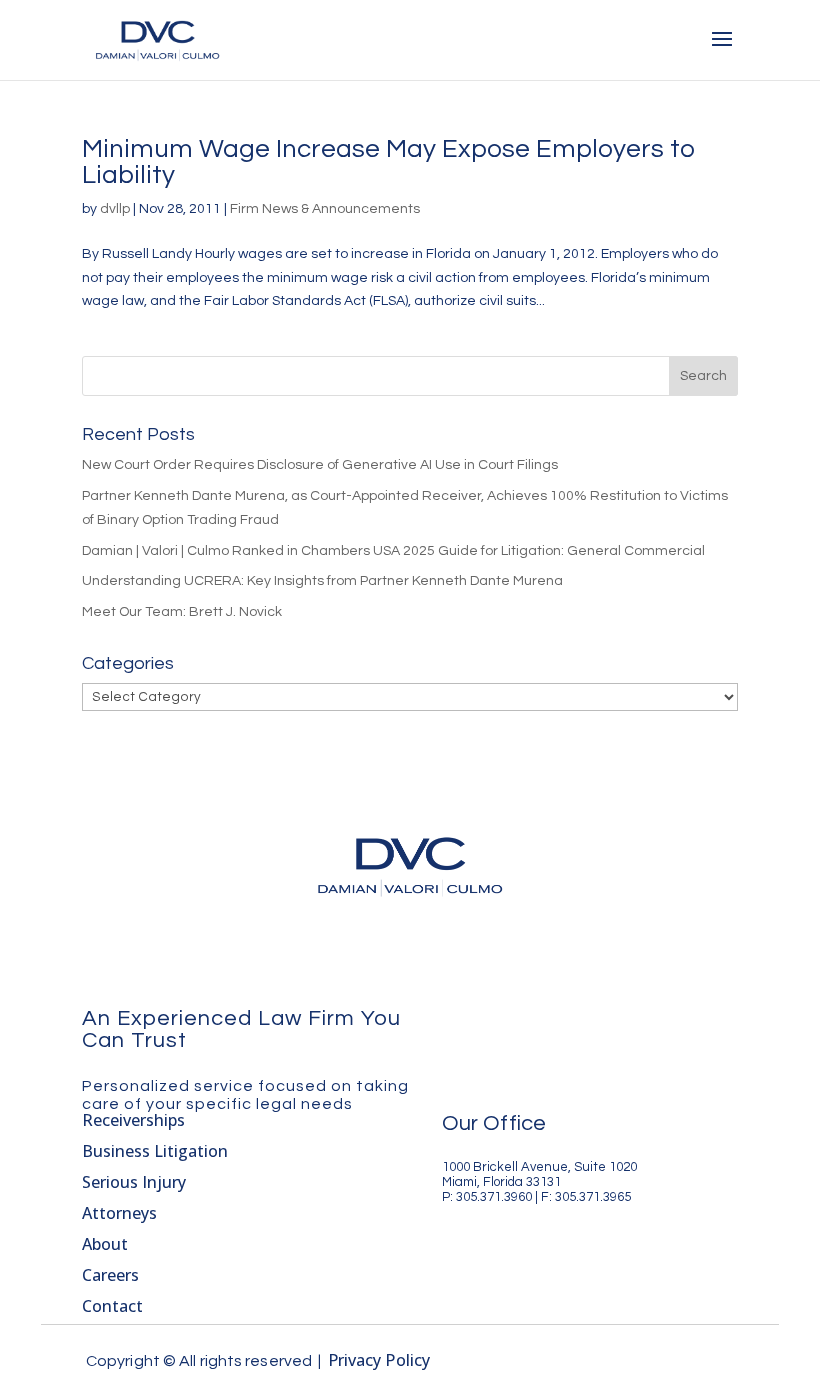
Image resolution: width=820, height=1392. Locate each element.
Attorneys (119, 1213)
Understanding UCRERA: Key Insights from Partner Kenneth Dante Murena (322, 581)
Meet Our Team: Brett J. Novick (182, 612)
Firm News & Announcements (325, 209)
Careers (110, 1275)
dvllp (115, 209)
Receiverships (133, 1120)
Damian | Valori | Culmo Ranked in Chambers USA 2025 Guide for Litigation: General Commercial (393, 551)
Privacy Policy (379, 1360)
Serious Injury (134, 1182)
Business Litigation (155, 1151)
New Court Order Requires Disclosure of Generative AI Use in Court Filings (320, 465)
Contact (112, 1306)
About (105, 1244)
